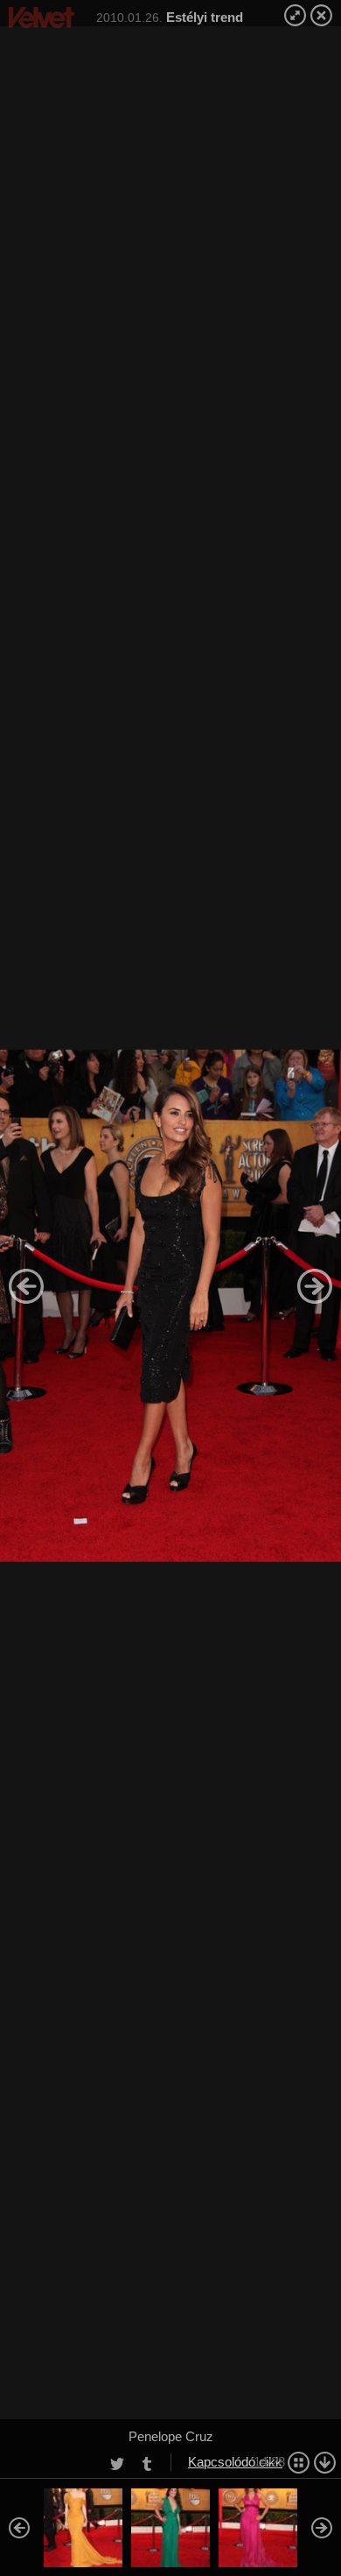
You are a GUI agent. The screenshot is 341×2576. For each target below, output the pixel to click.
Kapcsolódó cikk (235, 2462)
